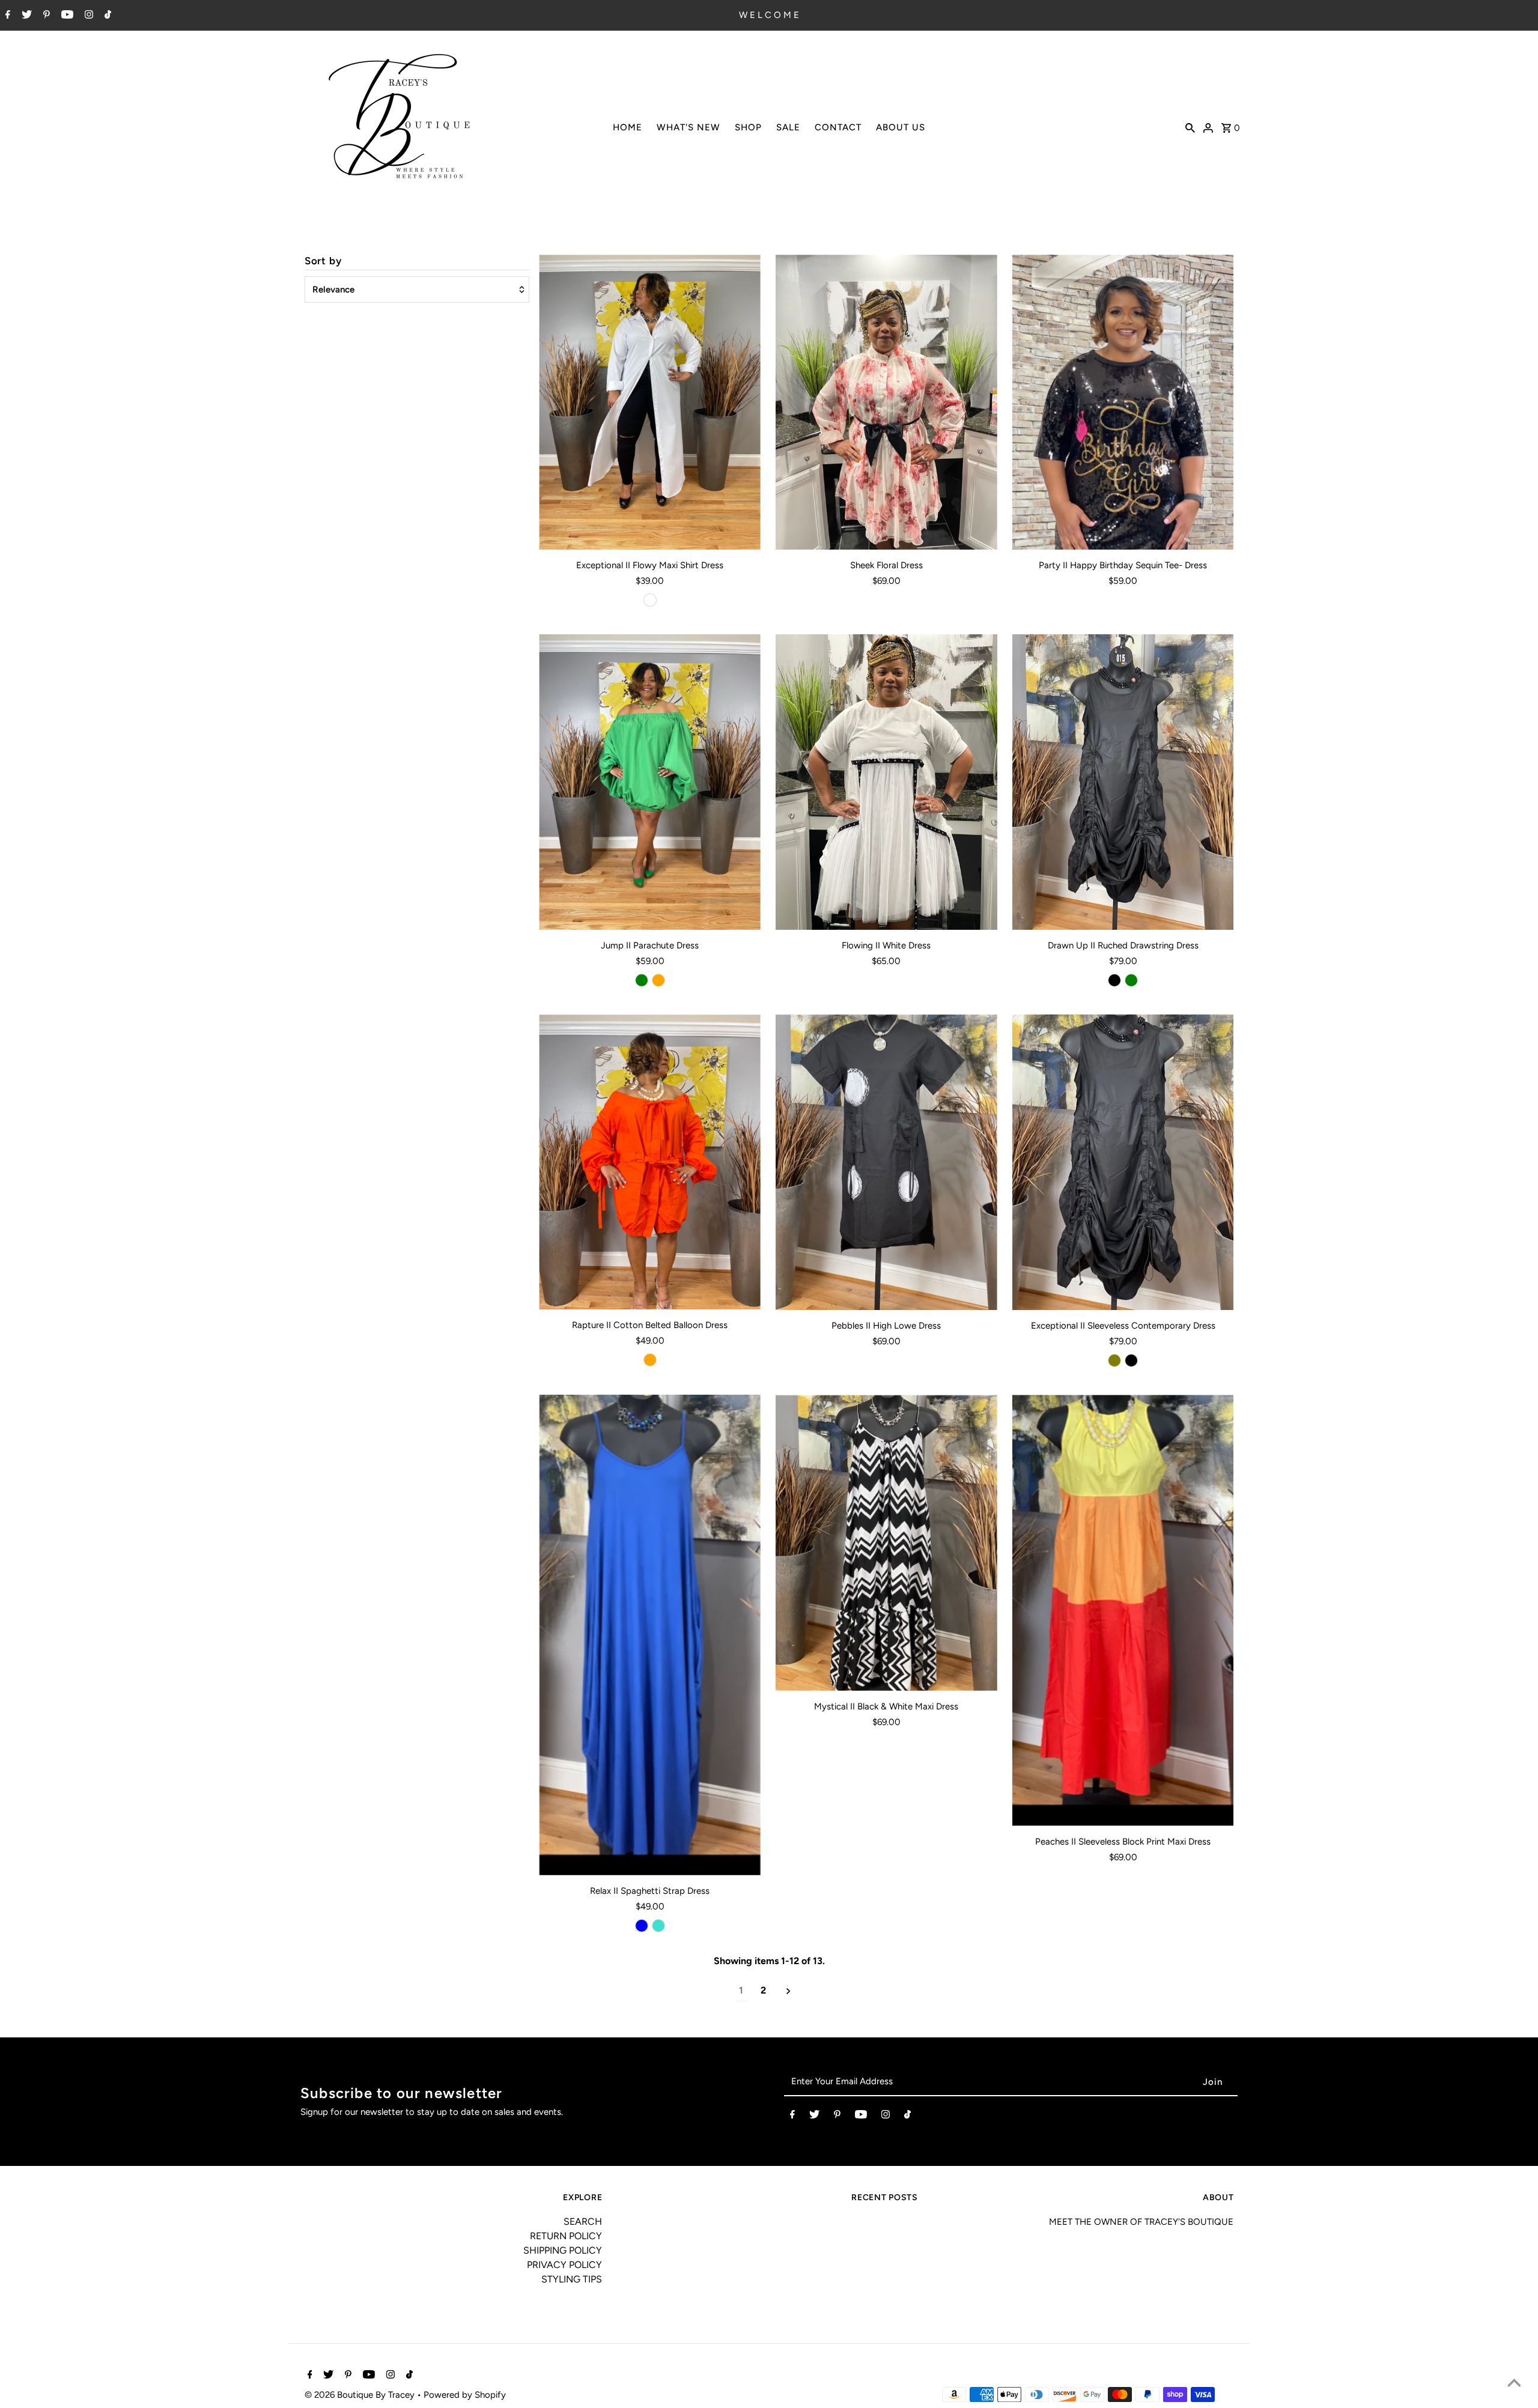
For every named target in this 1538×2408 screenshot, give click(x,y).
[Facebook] (6, 16)
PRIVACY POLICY (564, 2265)
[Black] (1114, 980)
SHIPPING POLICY (563, 2250)
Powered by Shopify (465, 2395)
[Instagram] (87, 16)
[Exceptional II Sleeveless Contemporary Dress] (1123, 1162)
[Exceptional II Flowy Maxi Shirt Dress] (650, 402)
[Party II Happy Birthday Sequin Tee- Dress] (1123, 402)
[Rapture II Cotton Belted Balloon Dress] (650, 1162)
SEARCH (583, 2221)
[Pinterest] (45, 16)
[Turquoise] (658, 1926)
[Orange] (658, 980)
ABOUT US (901, 127)
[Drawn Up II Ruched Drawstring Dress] (1123, 782)
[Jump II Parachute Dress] (650, 782)
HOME (628, 127)
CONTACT (838, 127)
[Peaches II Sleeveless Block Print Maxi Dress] (1123, 1610)
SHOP (748, 127)
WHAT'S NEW (688, 127)
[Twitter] (25, 16)
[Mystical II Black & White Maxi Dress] (886, 1542)
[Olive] (1114, 1360)
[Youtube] (66, 16)
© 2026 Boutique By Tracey (361, 2395)
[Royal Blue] (642, 1926)
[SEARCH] (1190, 127)
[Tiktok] (106, 16)
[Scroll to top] (1514, 2384)
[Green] (642, 980)
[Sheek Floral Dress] (886, 402)
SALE (788, 127)
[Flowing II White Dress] (886, 782)
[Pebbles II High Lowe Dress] (886, 1162)
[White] (650, 600)
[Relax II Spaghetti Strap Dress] (650, 1635)
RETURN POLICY (566, 2236)
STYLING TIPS (572, 2279)
